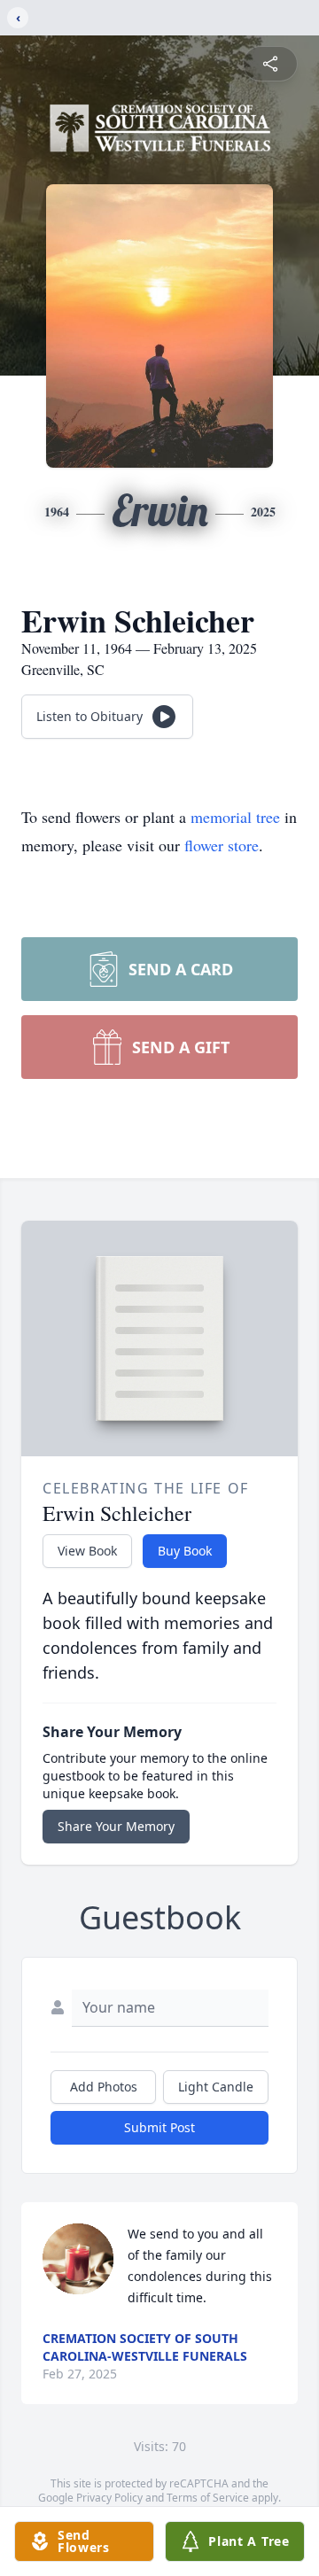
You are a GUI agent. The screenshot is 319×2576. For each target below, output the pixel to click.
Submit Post (159, 2127)
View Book (87, 1551)
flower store (222, 845)
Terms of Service (208, 2498)
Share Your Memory (116, 1826)
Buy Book (185, 1551)
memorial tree (235, 817)
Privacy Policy (109, 2498)
